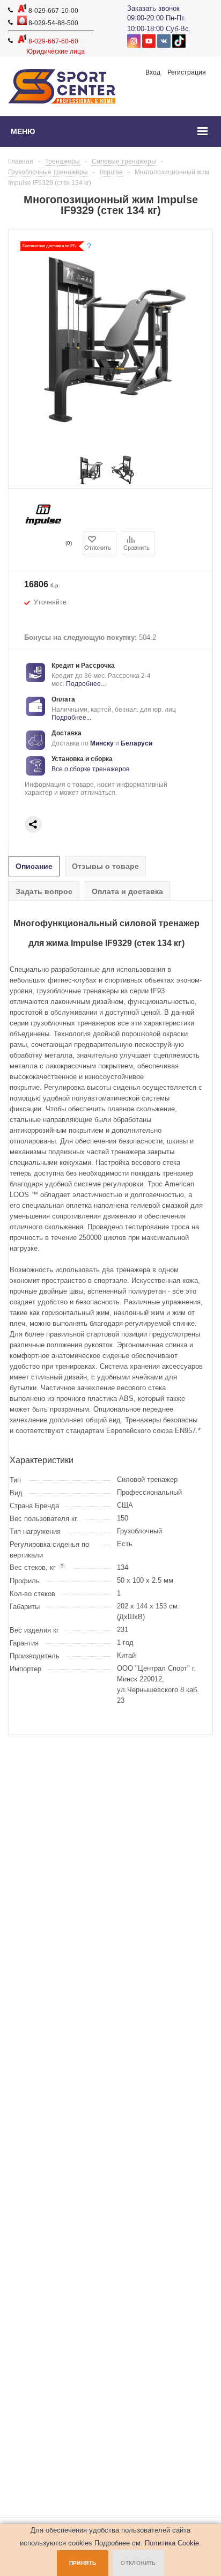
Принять (83, 2563)
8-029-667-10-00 (53, 11)
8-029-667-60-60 (53, 41)
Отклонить (138, 2563)
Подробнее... (86, 684)
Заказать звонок (153, 8)
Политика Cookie (172, 2543)
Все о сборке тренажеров (90, 769)
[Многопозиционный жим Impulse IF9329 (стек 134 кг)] (91, 482)
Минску (102, 743)
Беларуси (137, 743)
